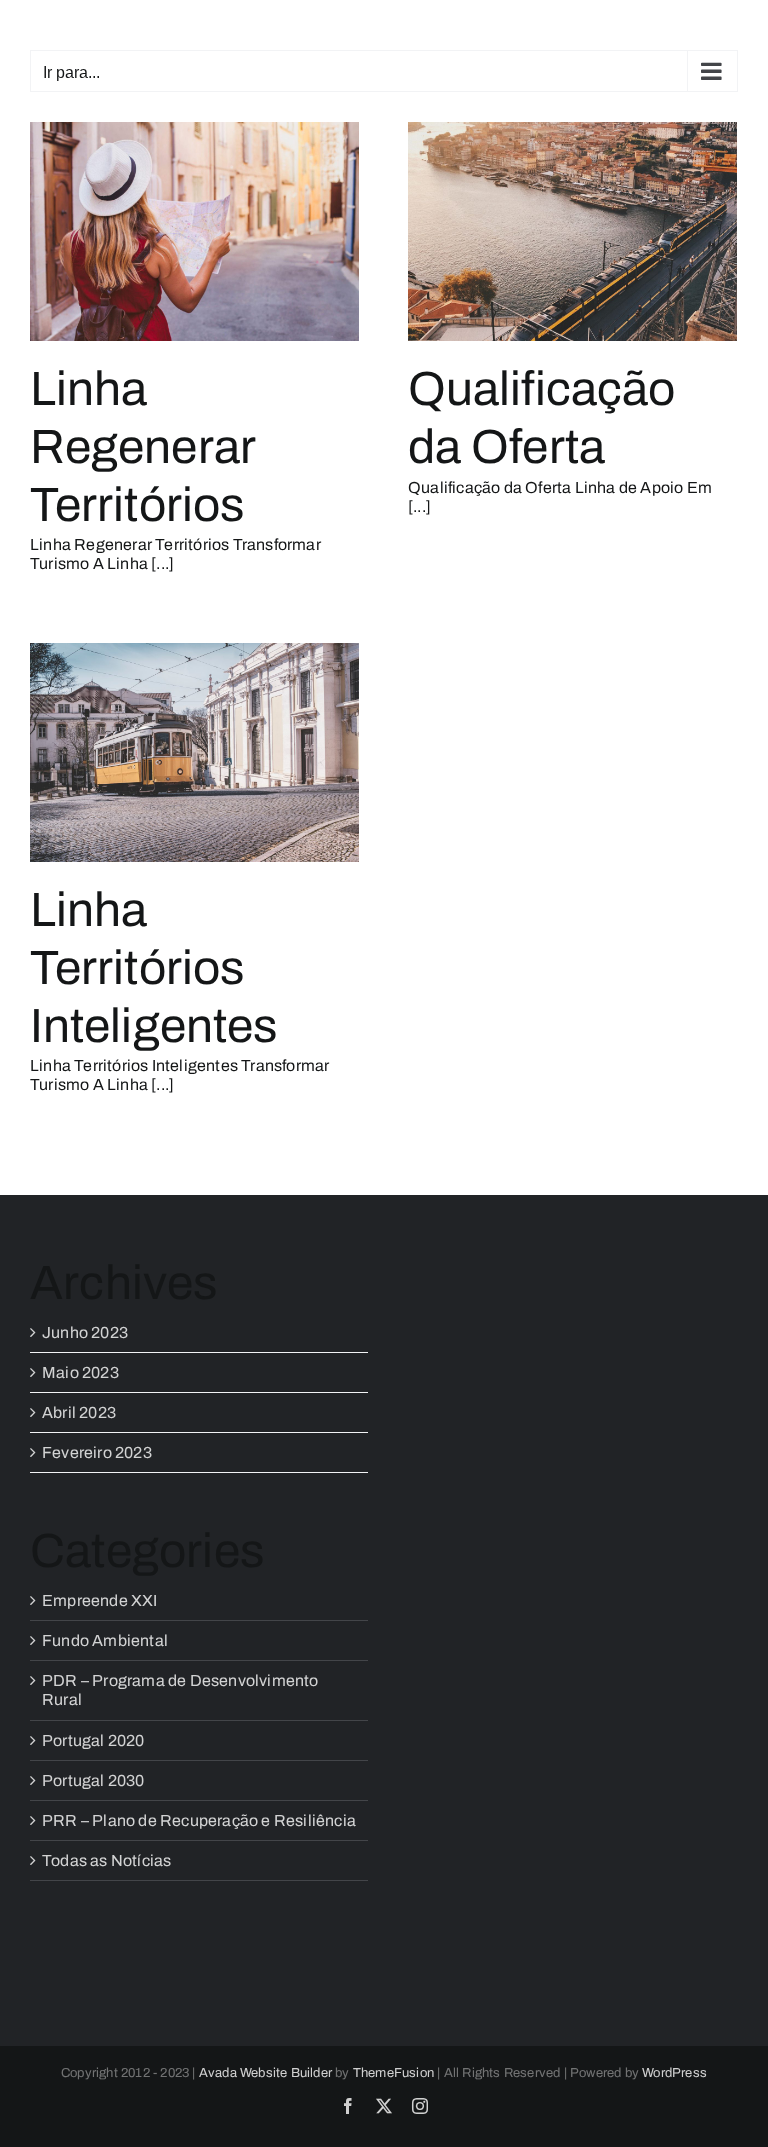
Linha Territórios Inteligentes (153, 967)
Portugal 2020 (93, 1740)
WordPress (674, 2073)
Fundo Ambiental (105, 1640)
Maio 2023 (80, 1372)
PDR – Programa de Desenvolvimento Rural (180, 1690)
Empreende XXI (100, 1600)
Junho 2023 (85, 1332)
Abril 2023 (79, 1412)
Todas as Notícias (106, 1860)
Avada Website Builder (265, 2073)
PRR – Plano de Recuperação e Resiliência (199, 1820)
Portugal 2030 (93, 1780)
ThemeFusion (393, 2073)
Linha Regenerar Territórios (142, 446)
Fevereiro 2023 (97, 1452)
